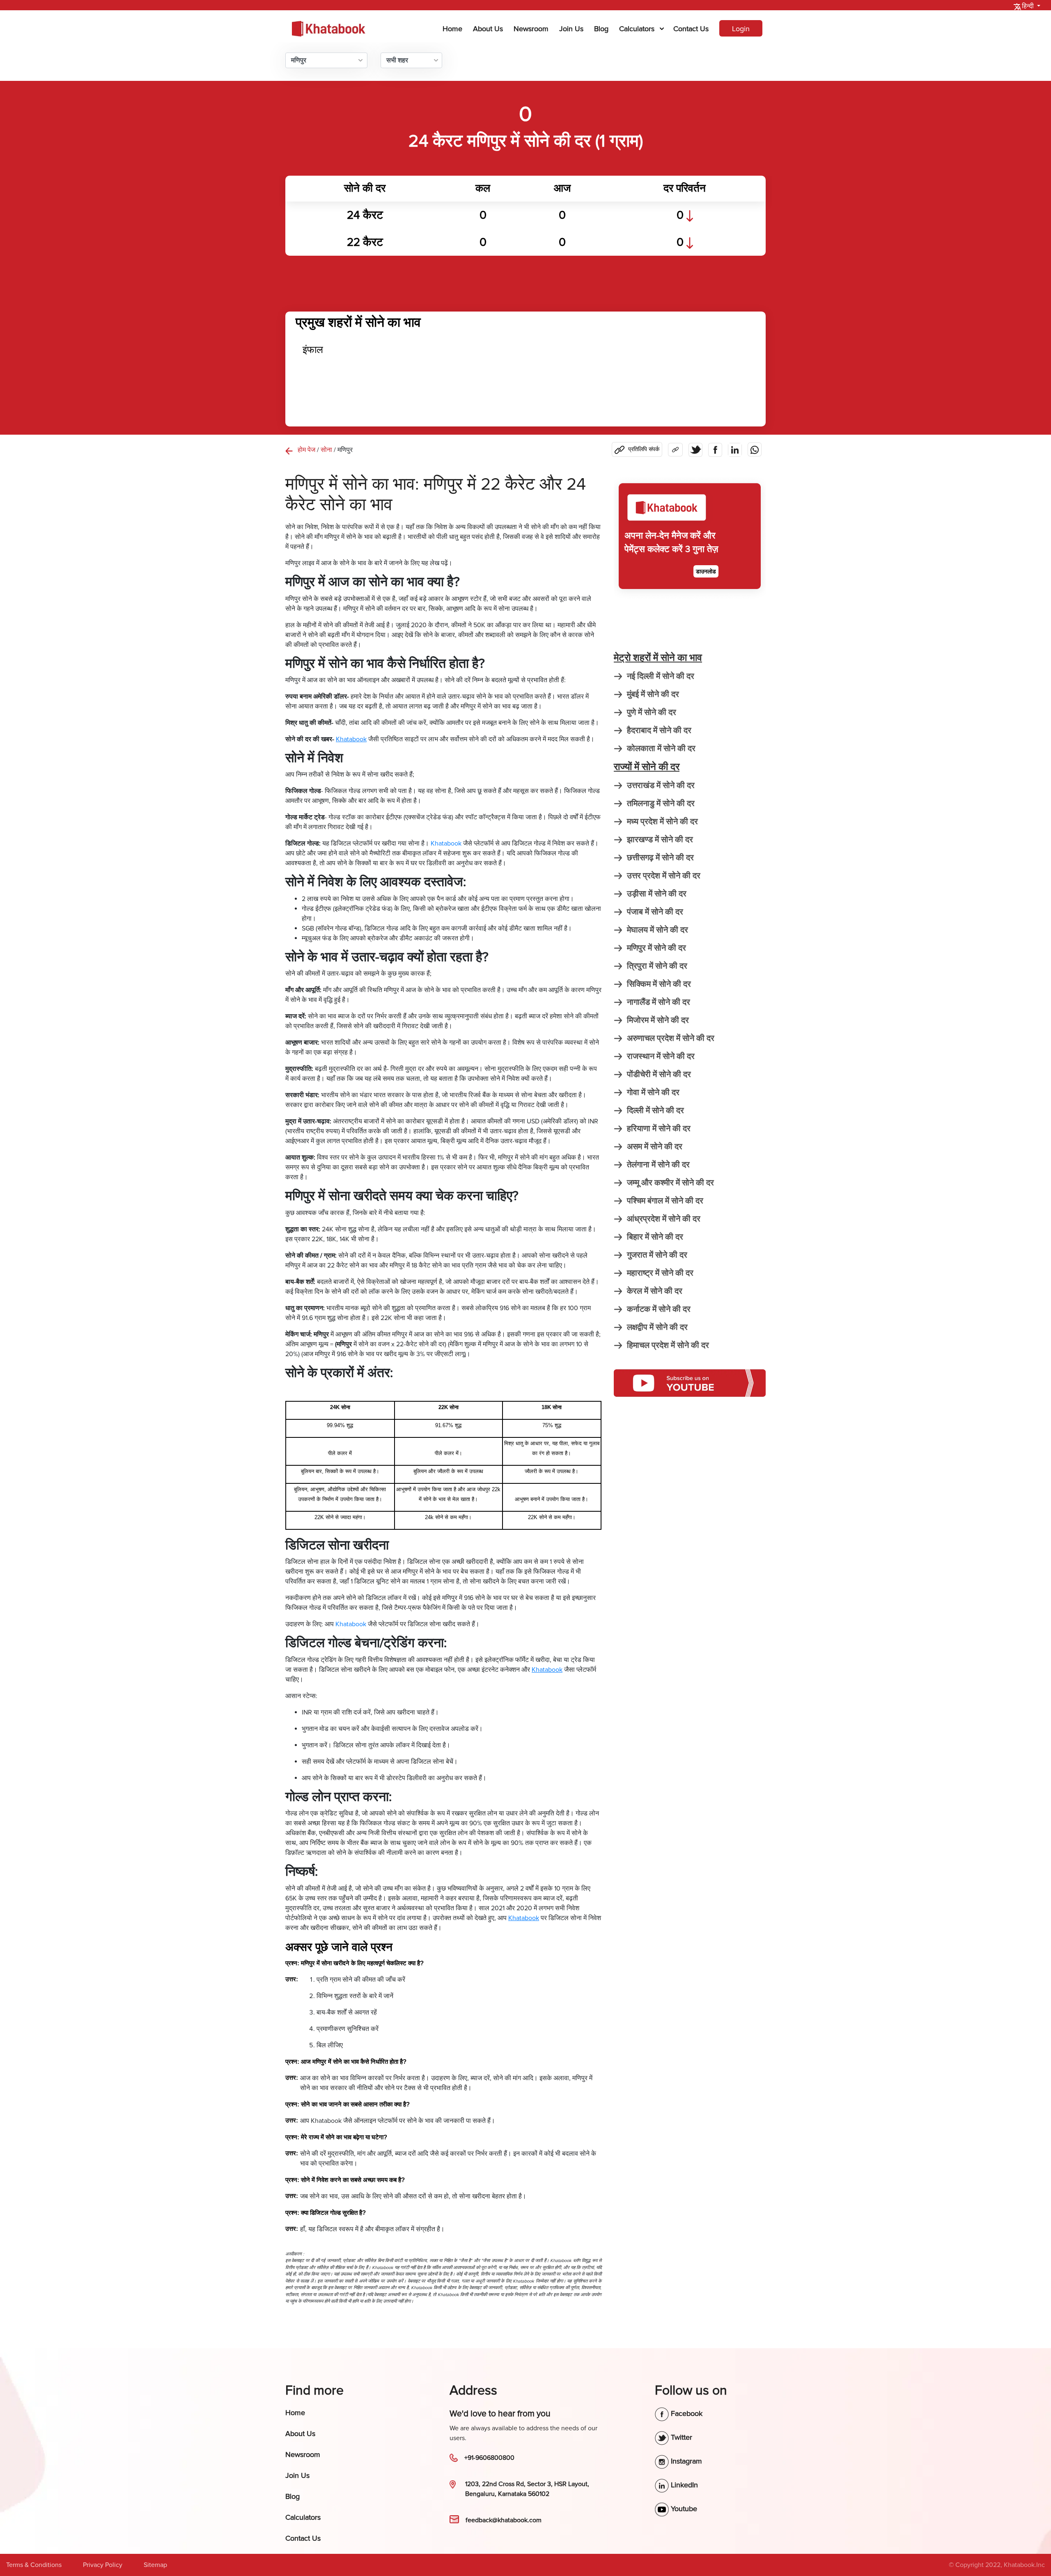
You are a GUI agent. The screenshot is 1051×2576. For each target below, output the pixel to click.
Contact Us (691, 29)
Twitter (680, 2437)
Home (454, 29)
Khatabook (446, 843)
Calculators (637, 29)
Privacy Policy (103, 2565)
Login (741, 29)
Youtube (683, 2509)
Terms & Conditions (34, 2565)
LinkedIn (683, 2485)
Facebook (686, 2413)
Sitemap (155, 2565)
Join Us (571, 29)
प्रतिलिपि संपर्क (644, 449)
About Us (488, 29)
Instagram (685, 2461)
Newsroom (531, 29)
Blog (601, 29)
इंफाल (313, 350)
